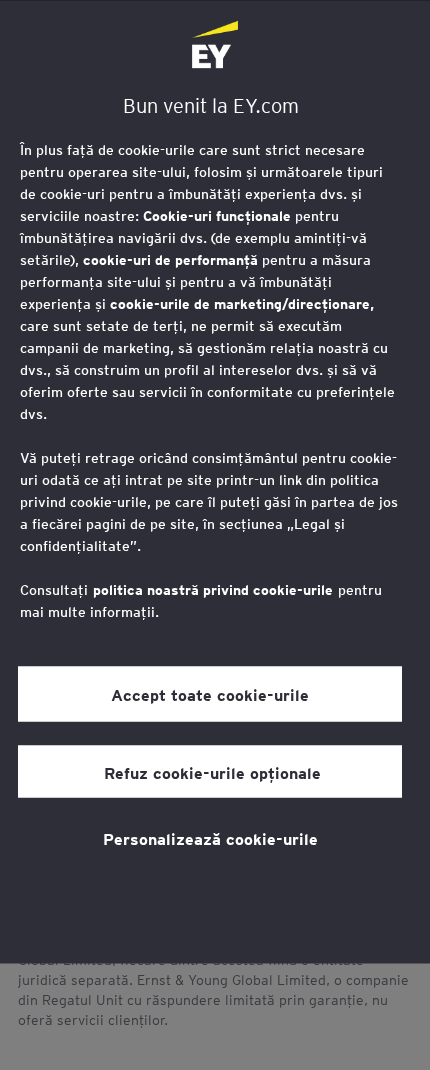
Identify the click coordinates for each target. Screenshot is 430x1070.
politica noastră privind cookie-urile (213, 589)
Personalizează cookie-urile (210, 837)
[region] (215, 481)
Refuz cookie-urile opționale (210, 771)
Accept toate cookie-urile (210, 694)
